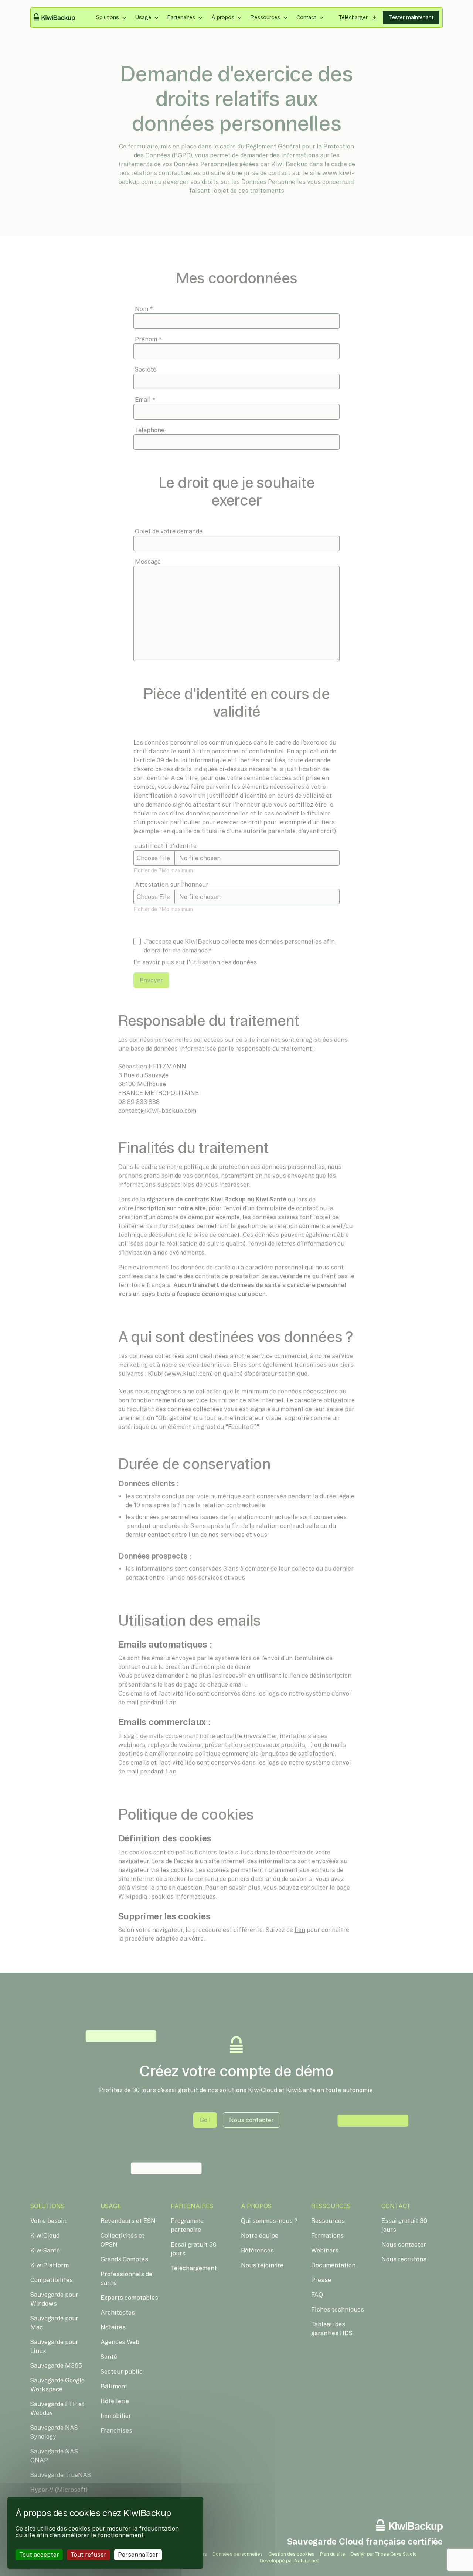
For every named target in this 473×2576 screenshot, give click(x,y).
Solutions (108, 17)
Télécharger (354, 17)
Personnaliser (138, 2555)
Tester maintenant (411, 17)
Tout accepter (39, 2555)
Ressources (265, 17)
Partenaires (181, 17)
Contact (306, 17)
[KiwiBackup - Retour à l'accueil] (59, 18)
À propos (223, 17)
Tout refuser (89, 2555)
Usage (143, 17)
